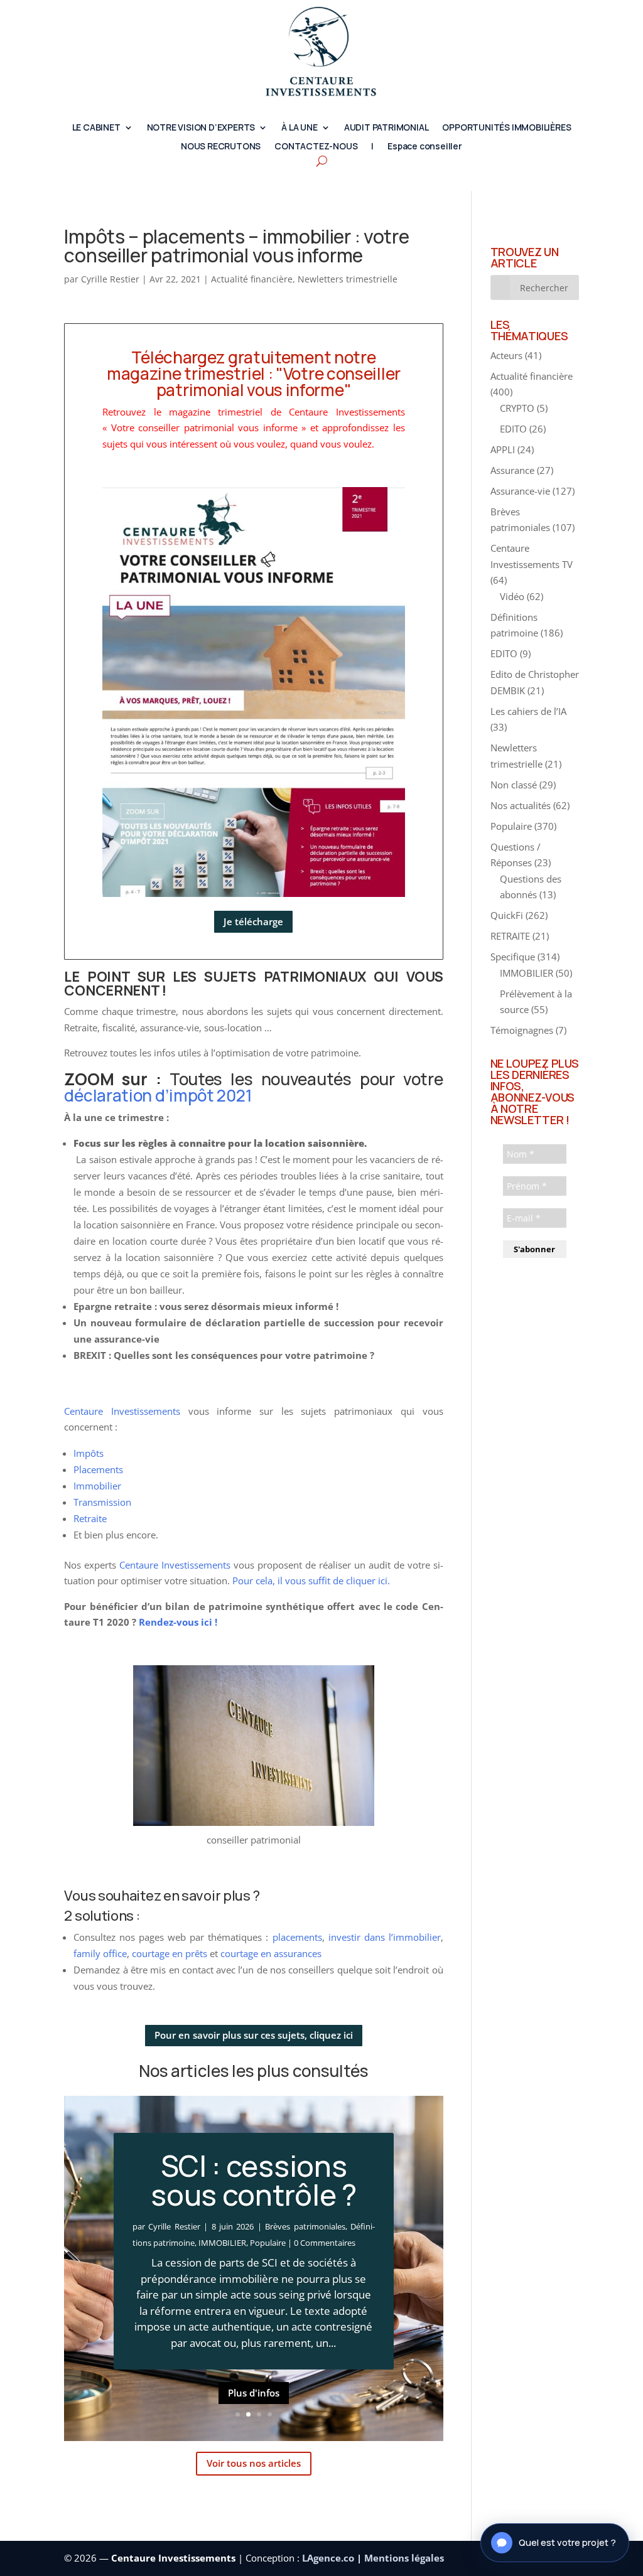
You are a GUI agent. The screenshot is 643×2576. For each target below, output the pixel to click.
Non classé (514, 785)
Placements (98, 1469)
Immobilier (97, 1486)
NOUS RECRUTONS (221, 147)
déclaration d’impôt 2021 (158, 1095)
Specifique (513, 957)
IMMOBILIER (222, 2243)
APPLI (503, 449)
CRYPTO (517, 408)
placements (297, 1937)
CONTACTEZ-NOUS (316, 147)
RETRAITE (510, 936)
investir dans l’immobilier (383, 1937)
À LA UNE (299, 128)
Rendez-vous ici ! (178, 1622)
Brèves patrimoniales (305, 2226)
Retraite (90, 1518)
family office (100, 1953)
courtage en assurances (271, 1953)
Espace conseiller (425, 147)
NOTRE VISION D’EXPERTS (201, 128)
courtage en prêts (170, 1953)
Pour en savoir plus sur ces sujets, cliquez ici (254, 2035)
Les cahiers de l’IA (528, 711)
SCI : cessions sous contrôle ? (254, 2180)
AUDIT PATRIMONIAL (386, 128)
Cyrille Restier (110, 279)
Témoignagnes (522, 1030)
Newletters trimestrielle (348, 279)
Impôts (89, 1453)
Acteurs (506, 355)
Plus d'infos (254, 2393)
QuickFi (507, 915)
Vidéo (512, 596)
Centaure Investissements (122, 1411)
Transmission (102, 1502)
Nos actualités (521, 805)
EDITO (513, 429)
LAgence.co (329, 2558)
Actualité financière (252, 279)
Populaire (268, 2243)
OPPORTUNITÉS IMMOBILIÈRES (506, 128)
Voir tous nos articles (254, 2463)
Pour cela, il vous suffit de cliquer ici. (311, 1580)
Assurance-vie (520, 491)
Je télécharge (253, 921)
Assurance (512, 470)
